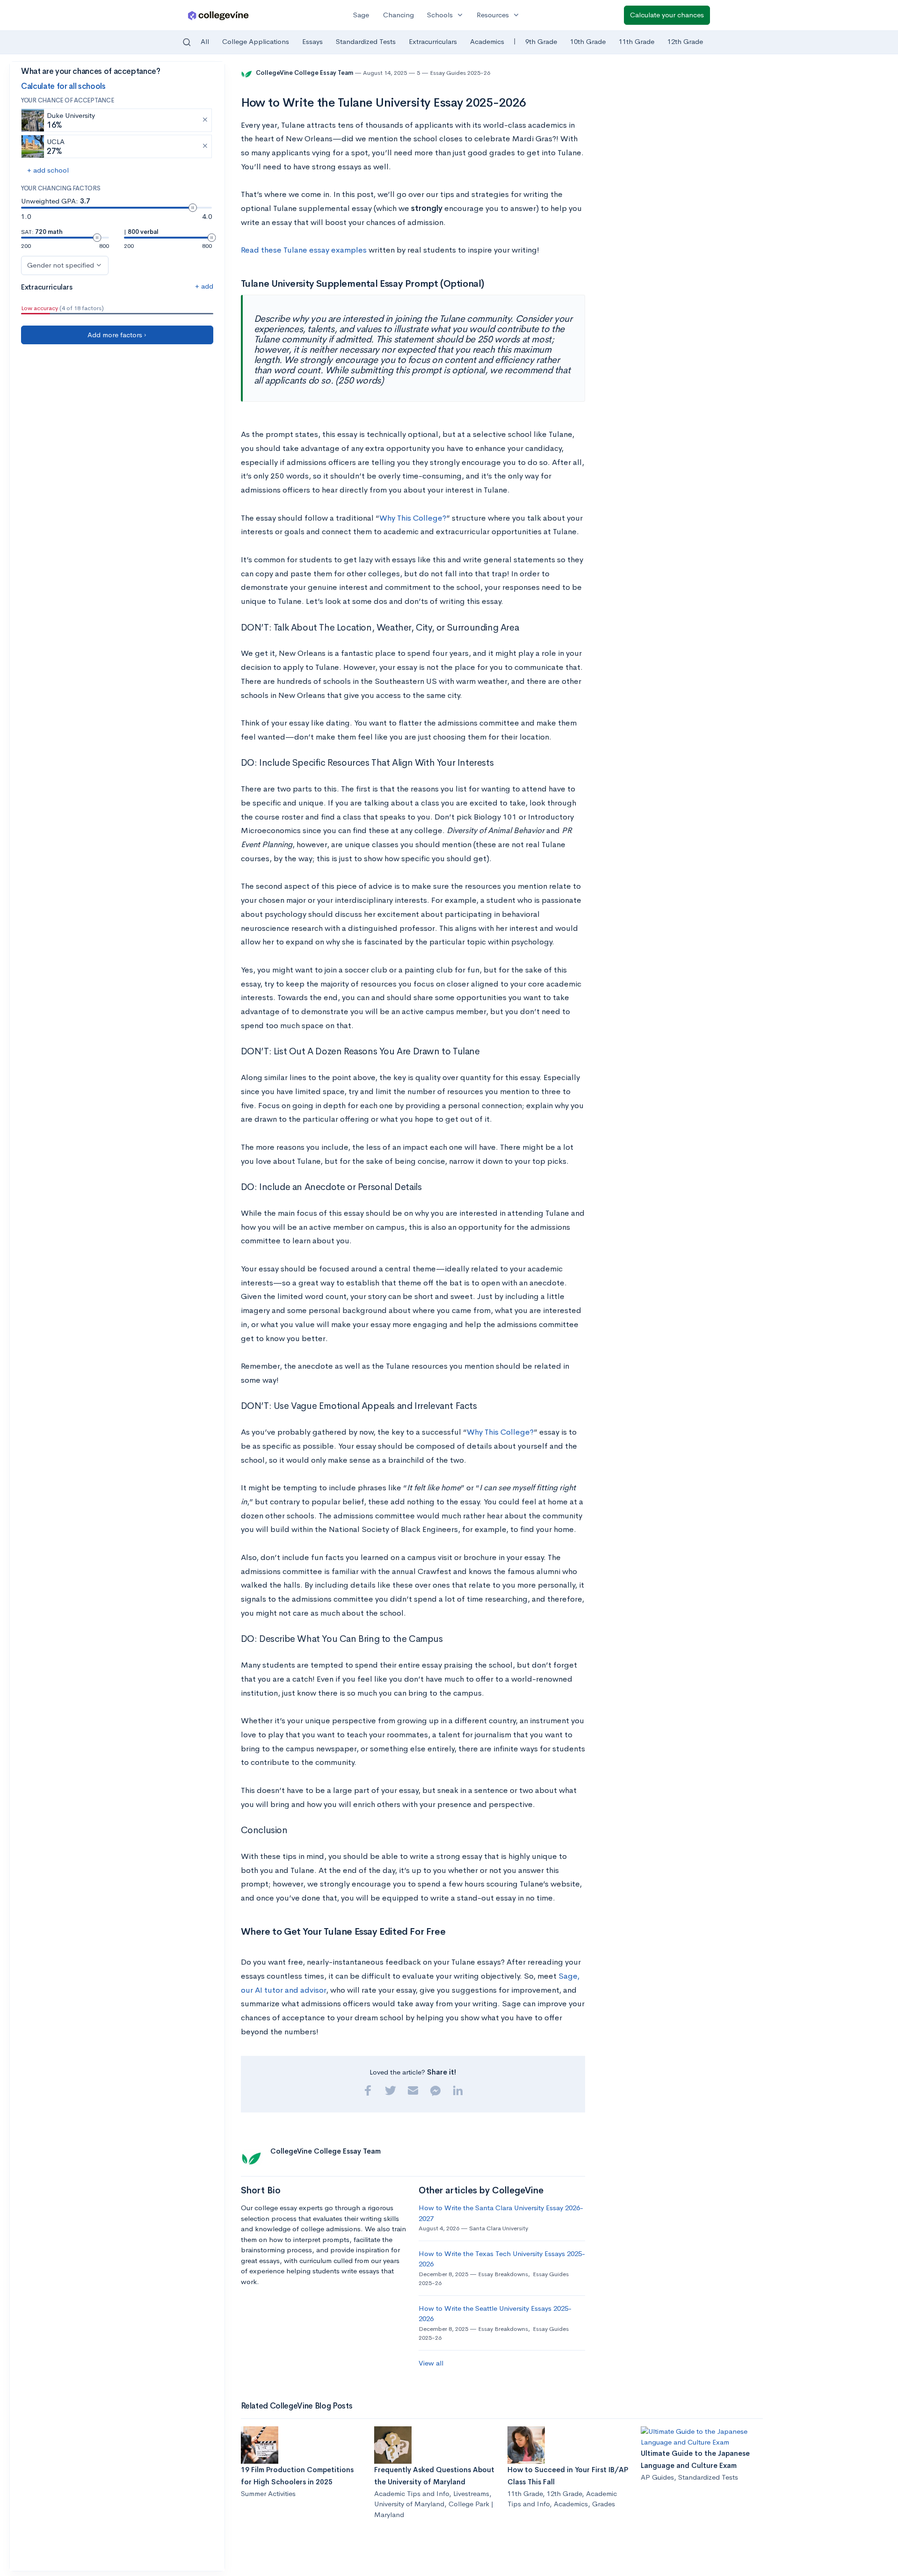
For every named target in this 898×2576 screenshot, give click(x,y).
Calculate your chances (667, 15)
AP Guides (657, 2477)
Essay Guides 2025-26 (460, 73)
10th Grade (588, 41)
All (205, 41)
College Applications (256, 41)
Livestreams (471, 2493)
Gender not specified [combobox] (61, 265)
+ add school (48, 170)
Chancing (398, 15)
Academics (487, 41)
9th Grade (541, 41)
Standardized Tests (366, 41)
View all (431, 2363)
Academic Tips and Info (412, 2493)
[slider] (193, 208)
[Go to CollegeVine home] (218, 15)
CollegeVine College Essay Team (305, 73)
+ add (204, 286)
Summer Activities (268, 2493)
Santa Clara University (499, 2228)
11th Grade (637, 41)
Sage (361, 15)
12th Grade (685, 41)
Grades (604, 2504)
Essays (312, 41)
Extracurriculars (433, 41)
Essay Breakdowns (503, 2274)
